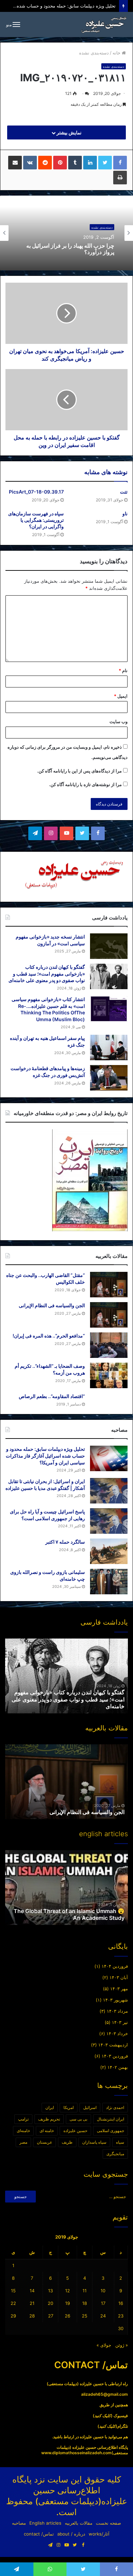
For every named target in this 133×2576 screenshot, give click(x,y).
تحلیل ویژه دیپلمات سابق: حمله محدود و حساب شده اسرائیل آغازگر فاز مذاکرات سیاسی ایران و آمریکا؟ (45, 1456)
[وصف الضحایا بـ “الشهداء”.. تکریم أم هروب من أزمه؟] (109, 1375)
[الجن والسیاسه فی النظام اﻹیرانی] (109, 1315)
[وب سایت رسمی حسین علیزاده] (104, 24)
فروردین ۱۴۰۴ (115, 1966)
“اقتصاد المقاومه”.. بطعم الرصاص (52, 1396)
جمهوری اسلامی (110, 2131)
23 (121, 2316)
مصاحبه (19, 2523)
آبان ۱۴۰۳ (119, 1977)
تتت (124, 492)
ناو (125, 513)
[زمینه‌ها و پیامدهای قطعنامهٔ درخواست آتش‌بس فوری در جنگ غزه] (109, 1078)
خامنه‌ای (23, 2131)
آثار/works (99, 2534)
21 (32, 2303)
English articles (45, 2523)
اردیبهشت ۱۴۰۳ (113, 2045)
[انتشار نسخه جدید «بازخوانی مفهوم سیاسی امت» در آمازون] (109, 946)
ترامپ (23, 2119)
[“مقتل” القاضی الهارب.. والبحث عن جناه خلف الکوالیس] (109, 1285)
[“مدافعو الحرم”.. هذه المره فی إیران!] (109, 1345)
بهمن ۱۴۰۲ (118, 2067)
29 (13, 2316)
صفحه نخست (108, 2523)
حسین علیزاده (75, 2131)
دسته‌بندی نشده (94, 53)
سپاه (120, 2142)
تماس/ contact (39, 2534)
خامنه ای (47, 2131)
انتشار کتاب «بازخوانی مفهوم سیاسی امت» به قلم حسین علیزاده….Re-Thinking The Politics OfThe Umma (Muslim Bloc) (68, 1699)
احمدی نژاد (115, 2107)
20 (50, 2303)
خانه (117, 53)
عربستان (45, 2142)
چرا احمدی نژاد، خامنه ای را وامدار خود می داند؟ (70, 249)
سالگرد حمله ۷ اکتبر (65, 1542)
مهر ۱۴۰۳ (119, 1989)
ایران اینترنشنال (110, 2119)
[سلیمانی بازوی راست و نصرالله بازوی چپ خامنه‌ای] (109, 1582)
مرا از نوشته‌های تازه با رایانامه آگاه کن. (85, 784)
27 (51, 2316)
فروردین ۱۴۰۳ (115, 2056)
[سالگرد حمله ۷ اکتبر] (109, 1551)
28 (32, 2316)
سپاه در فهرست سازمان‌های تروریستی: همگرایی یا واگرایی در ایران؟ (36, 520)
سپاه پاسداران (94, 2142)
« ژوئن (122, 2345)
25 (85, 2316)
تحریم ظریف (49, 2119)
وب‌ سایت (119, 721)
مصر (23, 2142)
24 (103, 2316)
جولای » (104, 2345)
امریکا (69, 2107)
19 (68, 2303)
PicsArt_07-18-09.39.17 (36, 492)
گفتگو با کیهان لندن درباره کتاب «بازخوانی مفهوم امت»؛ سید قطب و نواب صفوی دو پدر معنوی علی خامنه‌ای (47, 974)
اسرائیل (90, 2107)
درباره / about (71, 2534)
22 (13, 2303)
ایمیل (121, 696)
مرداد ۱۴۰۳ (117, 2011)
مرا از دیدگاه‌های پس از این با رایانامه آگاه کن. (79, 771)
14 (32, 2291)
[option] (66, 233)
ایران (50, 2107)
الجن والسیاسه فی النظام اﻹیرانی (52, 1305)
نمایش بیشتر (69, 132)
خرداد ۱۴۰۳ (117, 2033)
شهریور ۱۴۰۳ (115, 2000)
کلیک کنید (103, 2416)
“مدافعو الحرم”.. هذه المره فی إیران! (49, 1336)
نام (123, 670)
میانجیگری (115, 2154)
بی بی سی (78, 2119)
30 (121, 2328)
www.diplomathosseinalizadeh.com (76, 2453)
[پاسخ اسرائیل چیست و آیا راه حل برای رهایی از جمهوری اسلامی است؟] (109, 1521)
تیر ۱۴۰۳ (120, 2022)
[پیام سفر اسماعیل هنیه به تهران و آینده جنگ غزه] (109, 1048)
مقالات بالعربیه (79, 2523)
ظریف (67, 2142)
